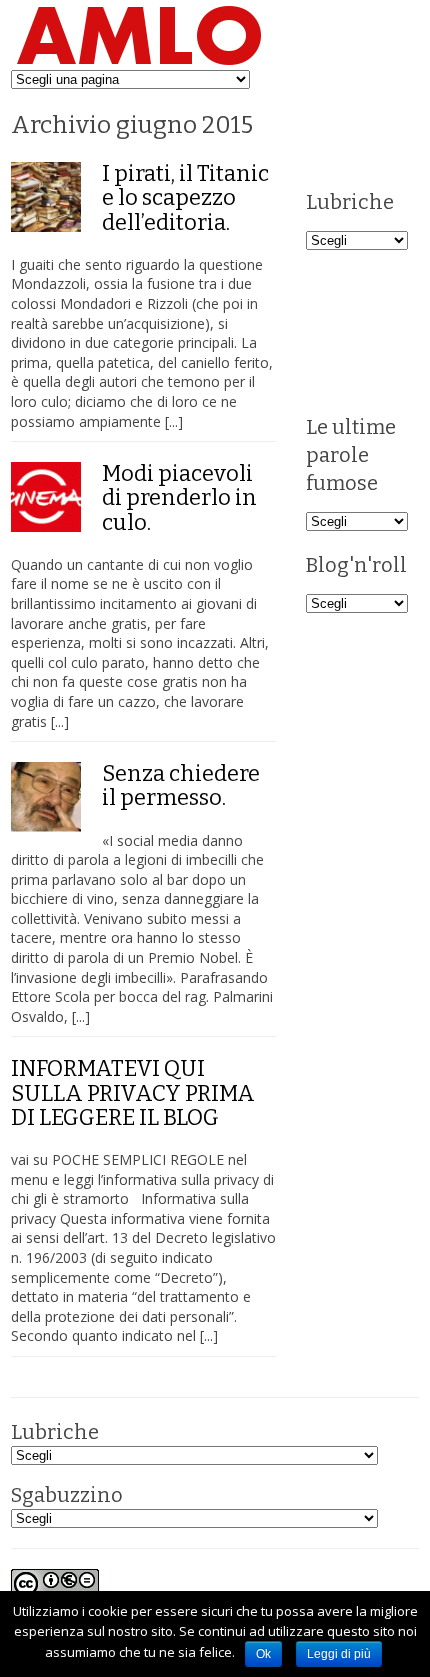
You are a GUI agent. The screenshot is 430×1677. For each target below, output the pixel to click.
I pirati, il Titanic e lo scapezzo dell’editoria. (185, 197)
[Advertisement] (367, 330)
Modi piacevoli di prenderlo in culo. (179, 497)
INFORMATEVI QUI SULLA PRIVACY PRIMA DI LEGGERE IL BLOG (133, 1092)
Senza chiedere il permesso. (181, 785)
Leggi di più (339, 1654)
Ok (263, 1654)
